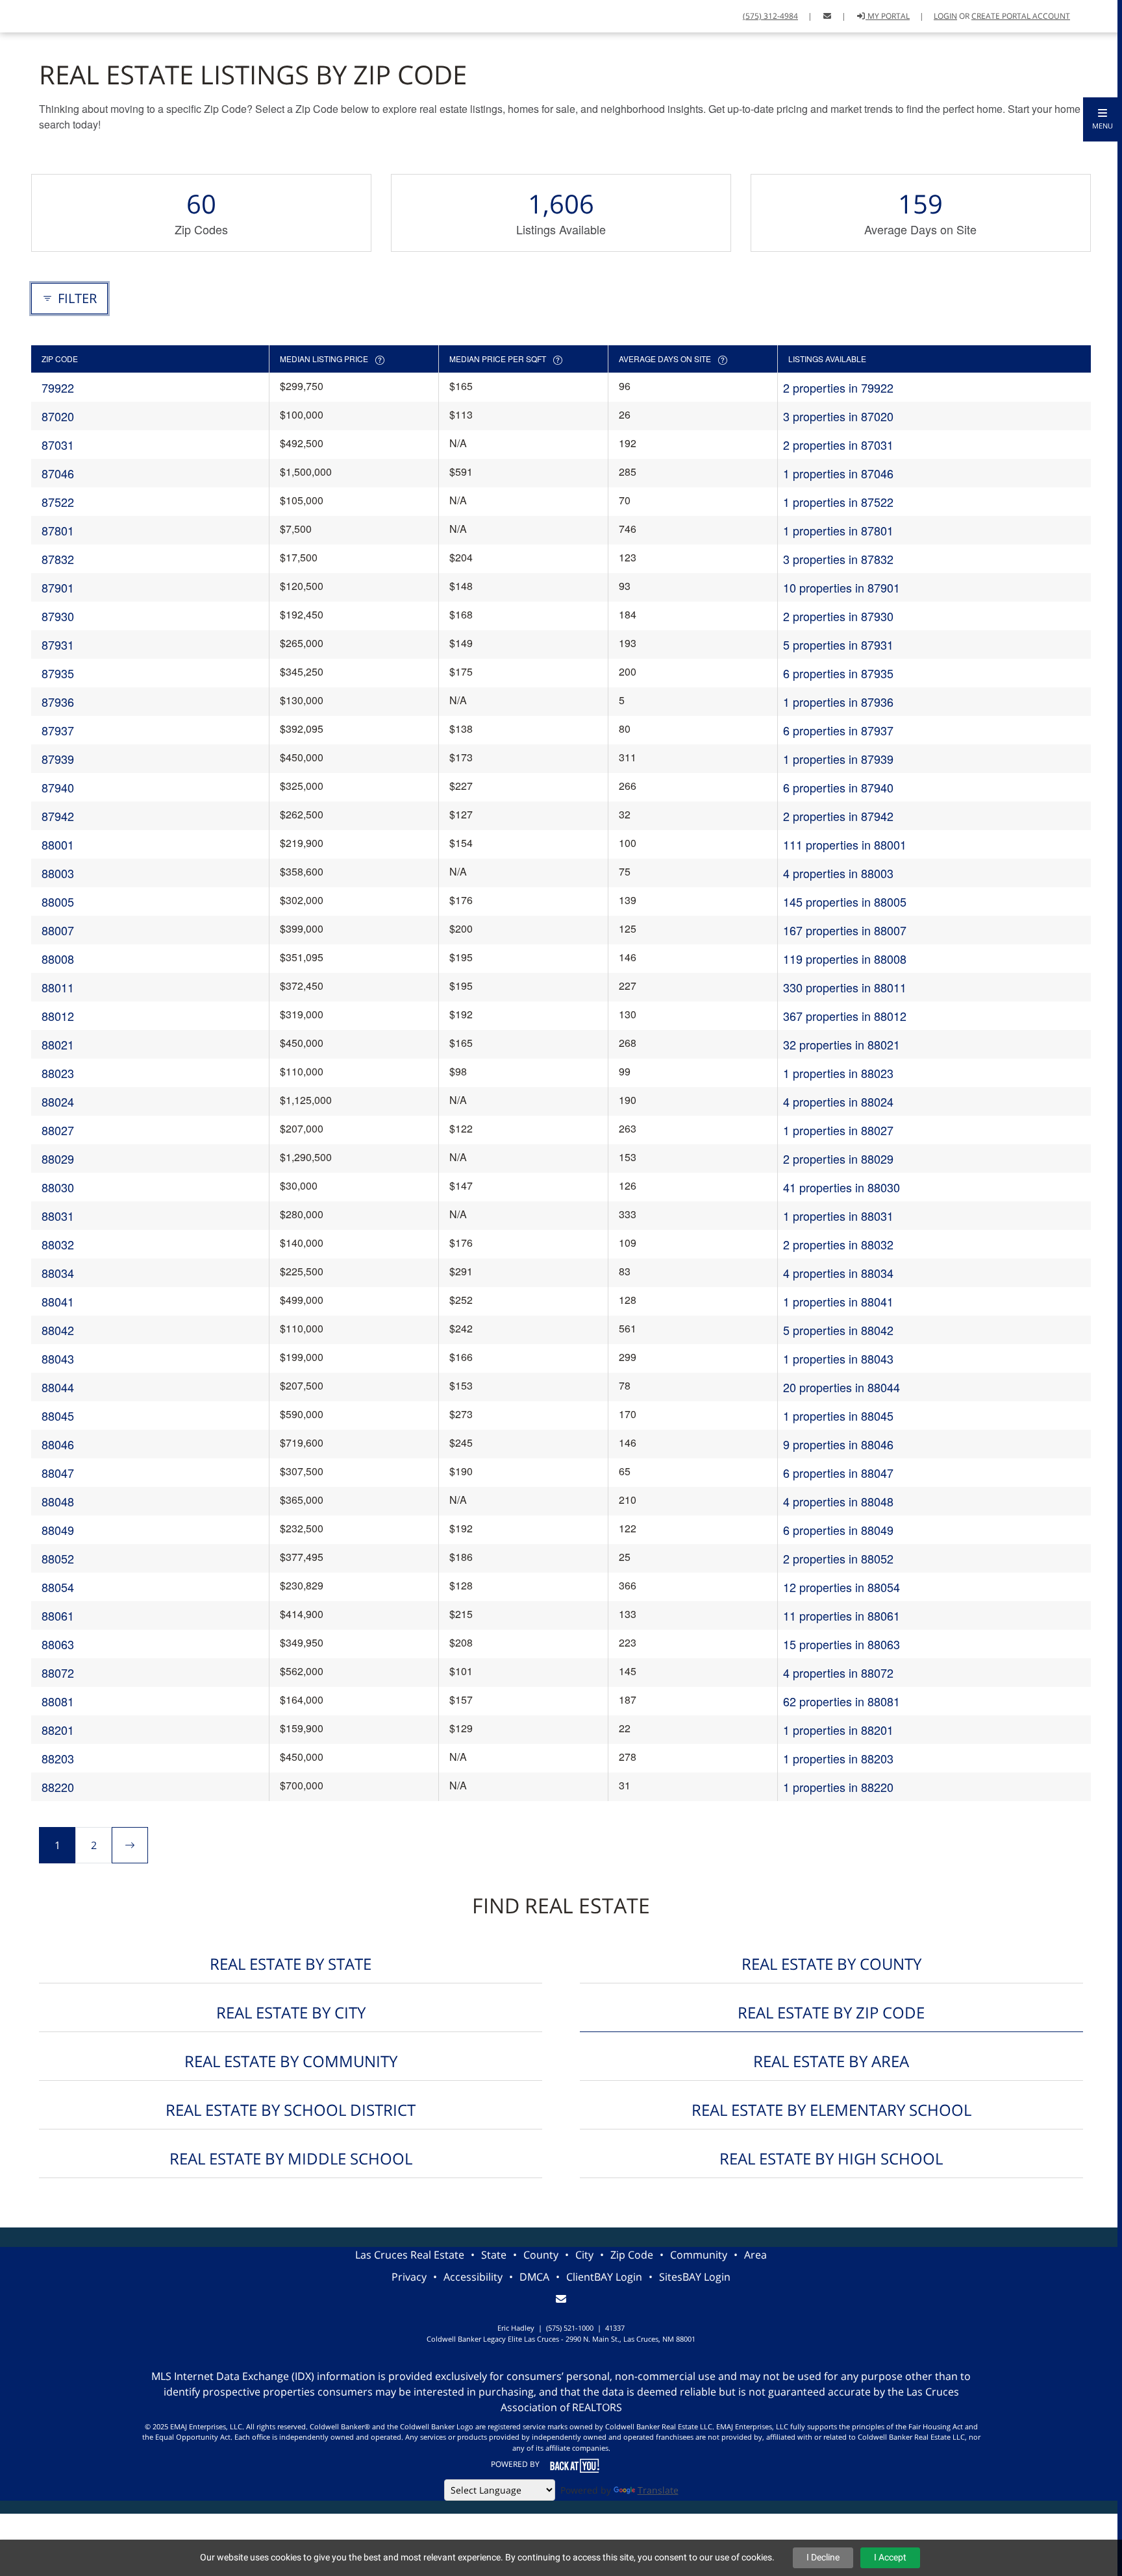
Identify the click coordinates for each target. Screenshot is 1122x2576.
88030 (58, 1187)
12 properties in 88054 (841, 1587)
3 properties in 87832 (838, 559)
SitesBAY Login (695, 2277)
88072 (58, 1673)
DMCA (534, 2277)
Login (945, 16)
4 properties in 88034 (838, 1273)
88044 (58, 1387)
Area (755, 2255)
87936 (58, 702)
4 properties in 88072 (838, 1673)
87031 (58, 445)
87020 (58, 416)
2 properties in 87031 (838, 445)
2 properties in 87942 (838, 816)
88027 (58, 1130)
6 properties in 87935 (838, 673)
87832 (58, 559)
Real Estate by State (291, 1964)
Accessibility (473, 2277)
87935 (58, 673)
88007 (58, 930)
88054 (58, 1587)
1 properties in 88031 (838, 1216)
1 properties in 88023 (838, 1073)
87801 (58, 530)
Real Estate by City (291, 2012)
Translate (658, 2490)
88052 (58, 1558)
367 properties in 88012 (845, 1016)
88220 (58, 1787)
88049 (58, 1530)
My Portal (888, 16)
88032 (58, 1244)
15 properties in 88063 (841, 1644)
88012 (58, 1016)
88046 (58, 1444)
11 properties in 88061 (841, 1615)
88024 (58, 1101)
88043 (58, 1358)
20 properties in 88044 (841, 1387)
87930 (58, 616)
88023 (58, 1073)
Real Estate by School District (291, 2110)
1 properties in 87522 (838, 502)
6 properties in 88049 (838, 1530)
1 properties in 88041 (838, 1301)
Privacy (409, 2277)
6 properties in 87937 (838, 730)
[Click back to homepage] (15, 15)
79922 (58, 387)
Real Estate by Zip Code (831, 2012)
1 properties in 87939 (838, 759)
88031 (58, 1216)
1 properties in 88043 (838, 1358)
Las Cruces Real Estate (410, 2255)
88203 (58, 1758)
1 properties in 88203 (838, 1758)
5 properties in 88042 (838, 1330)
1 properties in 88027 (838, 1130)
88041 (58, 1301)
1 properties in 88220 (838, 1787)
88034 (58, 1273)
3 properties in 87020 (838, 416)
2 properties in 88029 (838, 1159)
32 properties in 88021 (841, 1044)
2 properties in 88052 (838, 1558)
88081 (58, 1701)
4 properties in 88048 (838, 1501)
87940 (58, 787)
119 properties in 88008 (845, 959)
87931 (58, 644)
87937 (58, 730)
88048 (58, 1501)
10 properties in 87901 (841, 587)
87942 (58, 816)
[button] (1103, 119)
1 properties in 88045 (838, 1416)
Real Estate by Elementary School (831, 2110)
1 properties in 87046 (838, 473)
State (494, 2255)
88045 (58, 1416)
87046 (58, 473)
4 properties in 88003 (838, 873)
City (584, 2255)
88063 (58, 1644)
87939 (58, 759)
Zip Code (632, 2255)
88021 (58, 1044)
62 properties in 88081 (841, 1701)
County (541, 2255)
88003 (58, 873)
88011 (58, 987)
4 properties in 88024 (838, 1101)
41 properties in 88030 (841, 1187)
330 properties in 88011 (845, 987)
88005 (58, 902)
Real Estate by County (831, 1964)
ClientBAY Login (604, 2277)
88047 (58, 1473)
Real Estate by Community (291, 2061)
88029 (58, 1159)
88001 (58, 844)
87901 (58, 587)
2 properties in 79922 (838, 387)
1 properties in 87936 (838, 702)
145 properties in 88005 (845, 902)
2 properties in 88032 (838, 1244)
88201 (58, 1730)
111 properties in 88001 (845, 844)
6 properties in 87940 (838, 787)
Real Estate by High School (831, 2158)
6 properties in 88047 (838, 1473)
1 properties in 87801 (838, 530)
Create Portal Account (1021, 16)
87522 (58, 502)
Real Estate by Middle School (291, 2158)
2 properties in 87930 (838, 616)
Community (699, 2255)
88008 (58, 959)
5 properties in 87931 (838, 644)
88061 (58, 1615)
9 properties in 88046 (838, 1444)
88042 (58, 1330)
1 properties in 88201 (838, 1730)
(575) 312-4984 (770, 16)
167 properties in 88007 (845, 930)
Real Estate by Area (831, 2061)
